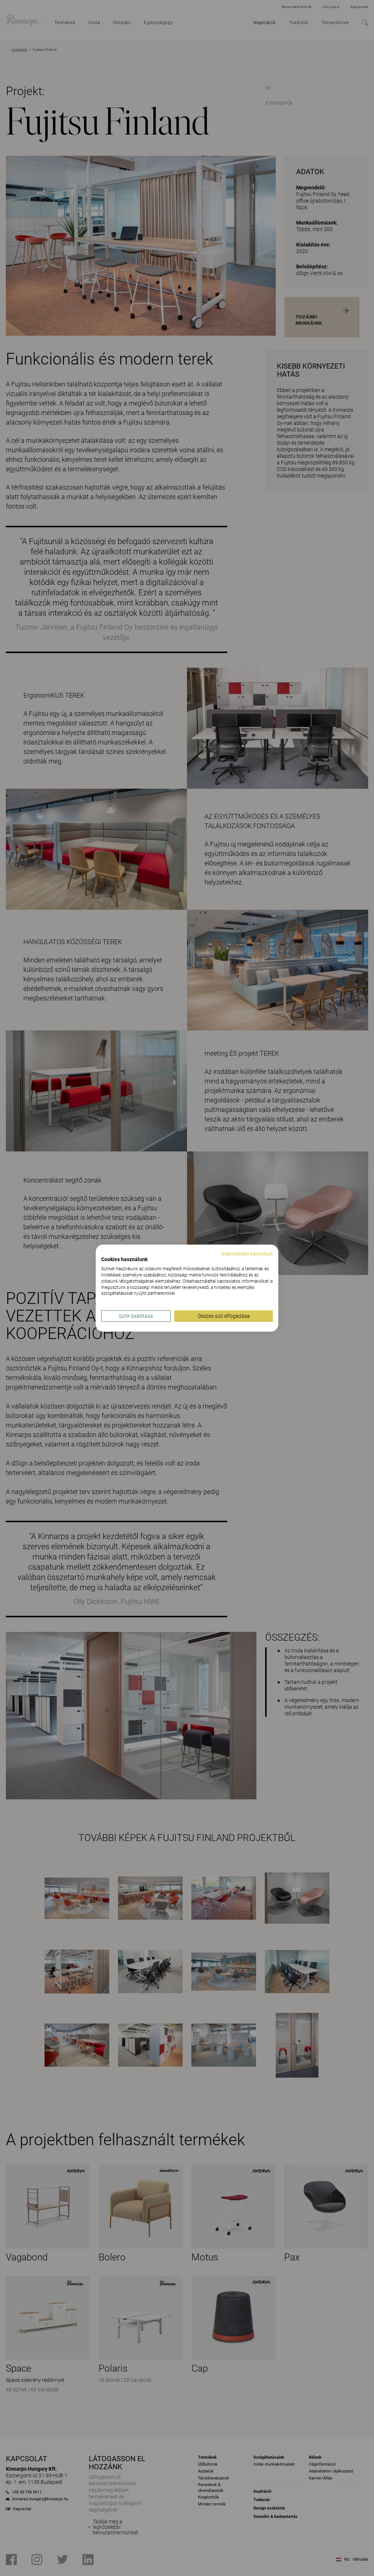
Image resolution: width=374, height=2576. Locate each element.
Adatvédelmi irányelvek (247, 1253)
